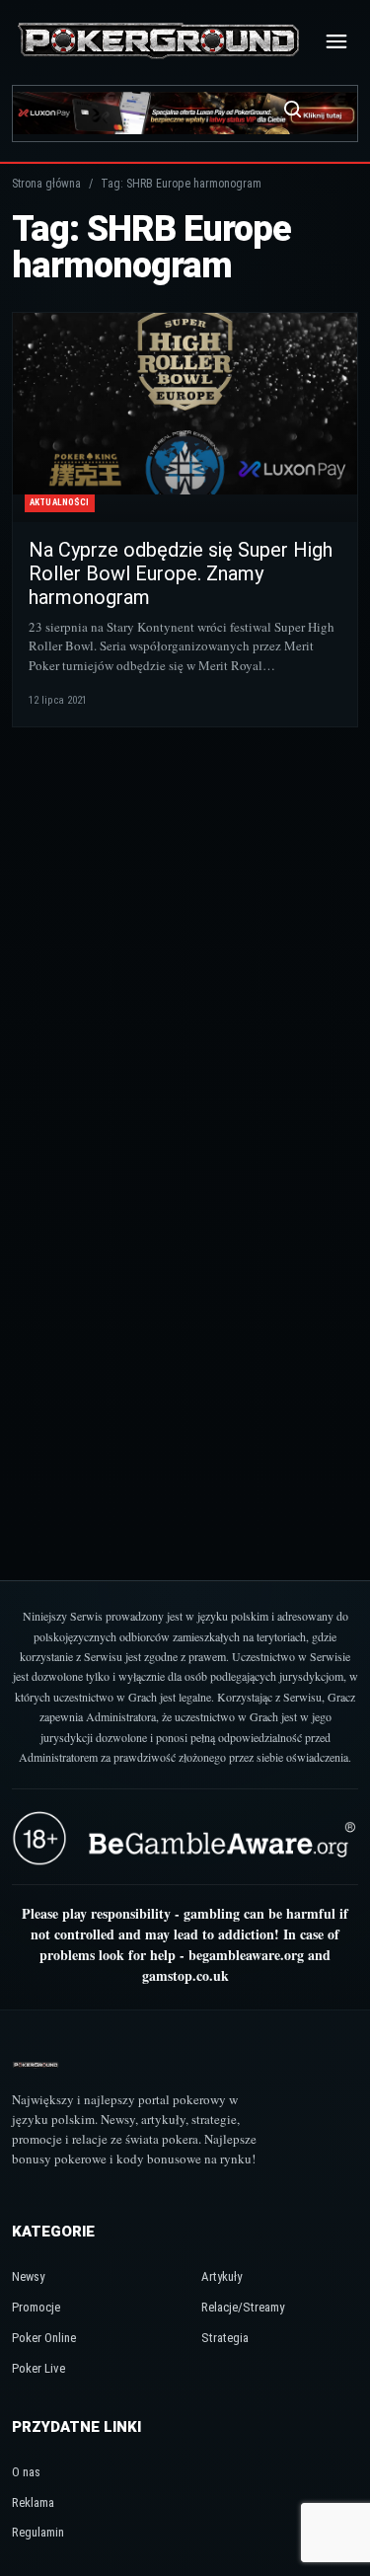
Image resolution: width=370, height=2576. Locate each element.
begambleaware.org (246, 1955)
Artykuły (222, 2276)
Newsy (28, 2276)
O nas (26, 2472)
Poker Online (44, 2338)
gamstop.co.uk (185, 1975)
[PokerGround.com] (158, 42)
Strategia (225, 2338)
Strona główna (46, 184)
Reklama (33, 2502)
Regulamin (38, 2532)
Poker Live (38, 2368)
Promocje (36, 2307)
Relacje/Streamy (243, 2307)
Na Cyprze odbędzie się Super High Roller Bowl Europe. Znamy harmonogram (181, 573)
